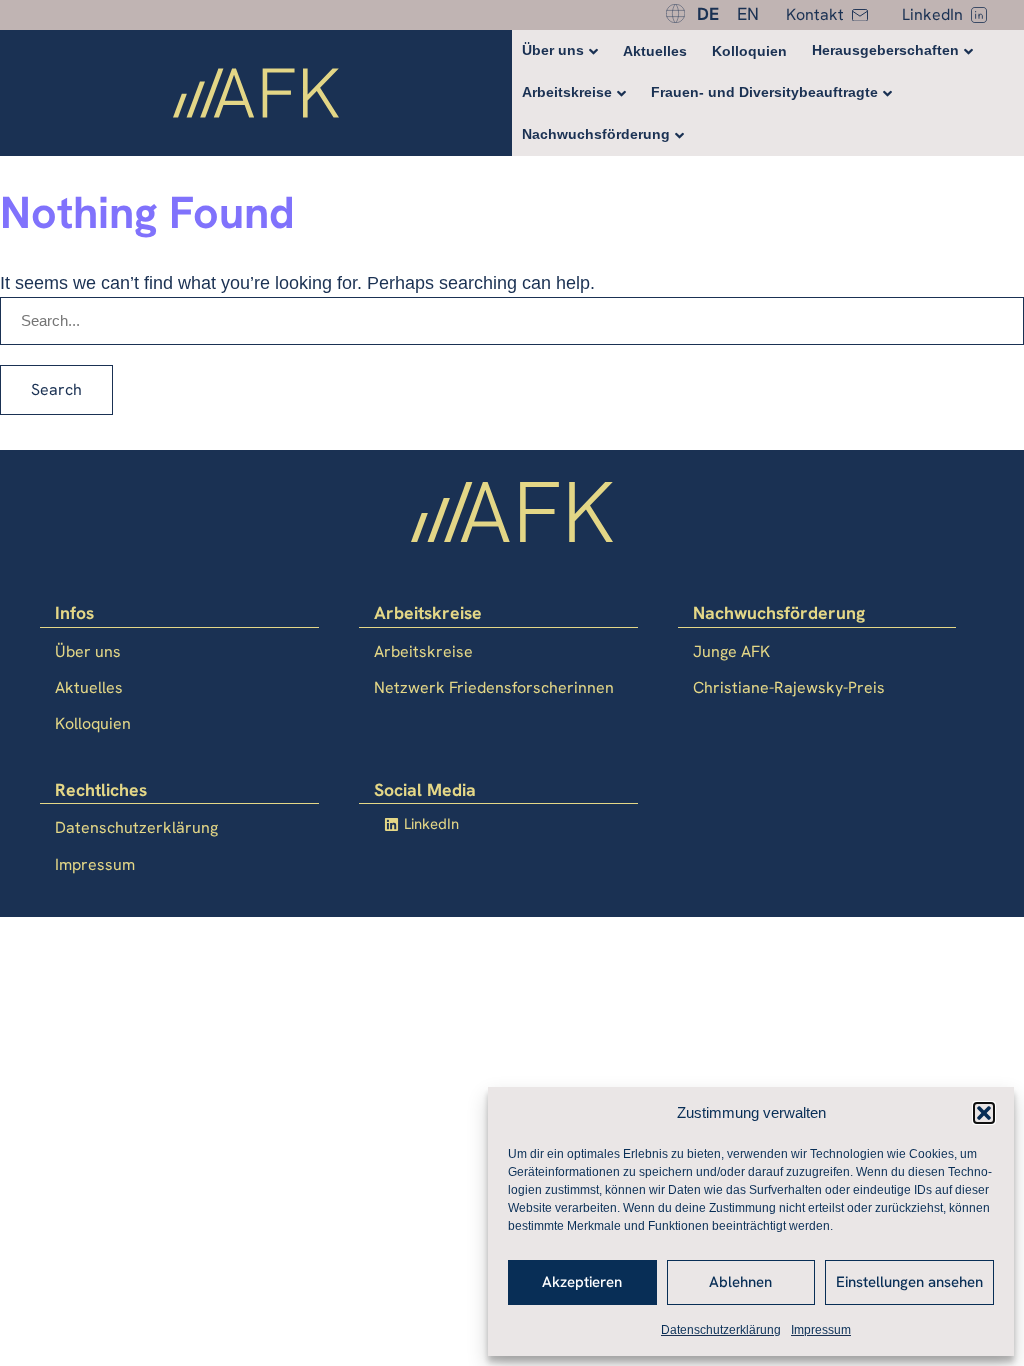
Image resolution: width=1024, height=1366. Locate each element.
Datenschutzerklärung (721, 1330)
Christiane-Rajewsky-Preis (789, 687)
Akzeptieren (582, 1282)
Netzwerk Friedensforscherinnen (494, 687)
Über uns (553, 50)
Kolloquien (749, 51)
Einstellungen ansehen (909, 1282)
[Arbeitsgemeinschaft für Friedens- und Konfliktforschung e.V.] (256, 96)
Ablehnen (740, 1282)
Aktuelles (655, 51)
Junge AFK (731, 651)
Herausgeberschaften (885, 50)
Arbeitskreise (567, 92)
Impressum (821, 1330)
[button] (984, 1113)
